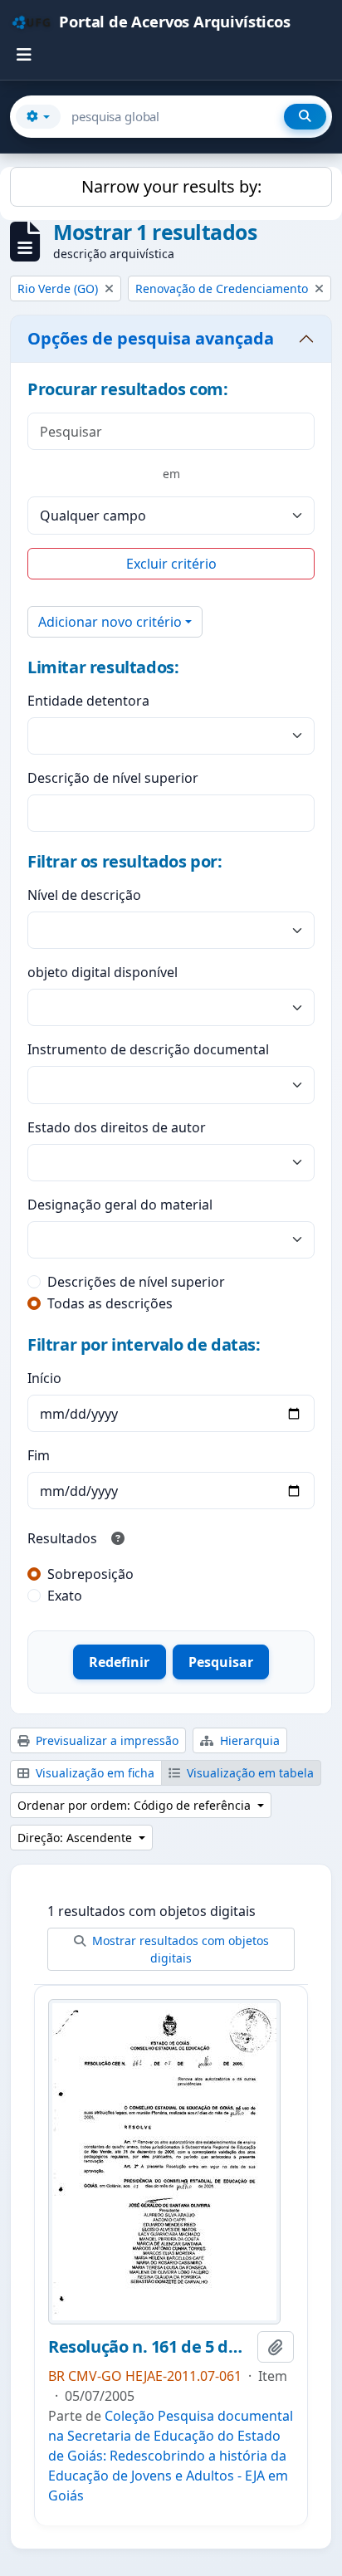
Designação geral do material (120, 1205)
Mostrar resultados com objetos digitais (179, 1949)
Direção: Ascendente (76, 1838)
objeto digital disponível (103, 972)
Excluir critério (171, 564)
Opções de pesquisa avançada (151, 338)
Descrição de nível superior (113, 778)
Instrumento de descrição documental (148, 1049)
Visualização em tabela (249, 1773)
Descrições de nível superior (136, 1282)
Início (44, 1378)
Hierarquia (248, 1740)
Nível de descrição (84, 895)
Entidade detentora (88, 701)
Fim (39, 1455)
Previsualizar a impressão (105, 1740)
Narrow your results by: (171, 186)
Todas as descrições (110, 1303)
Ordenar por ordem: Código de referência (136, 1805)
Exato (65, 1596)
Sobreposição (90, 1574)
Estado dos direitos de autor (117, 1127)
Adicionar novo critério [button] (110, 622)
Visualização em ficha (93, 1773)
